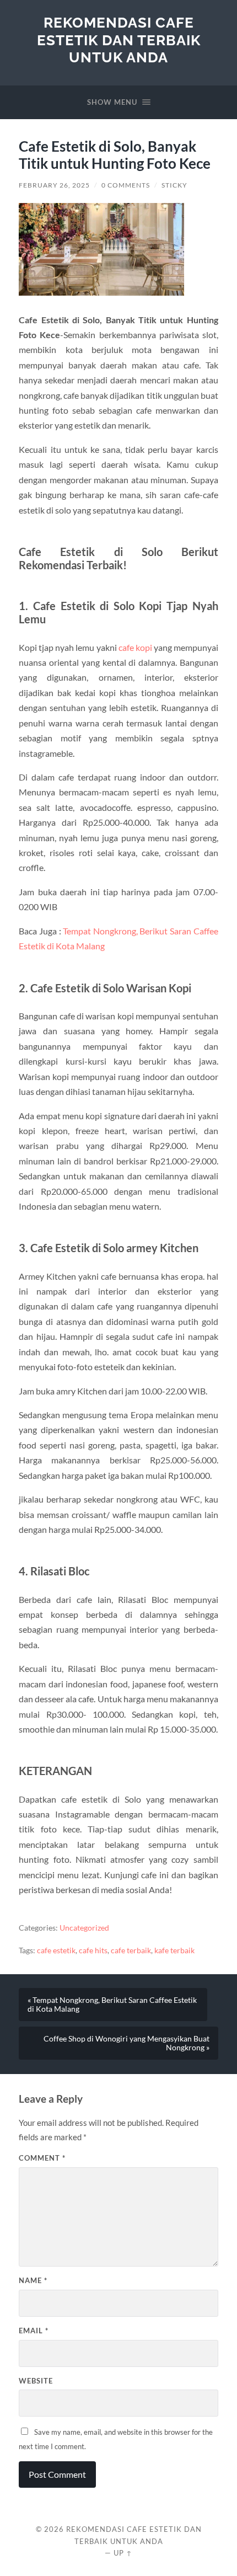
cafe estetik (56, 1950)
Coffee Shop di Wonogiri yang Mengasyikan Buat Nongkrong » (126, 2043)
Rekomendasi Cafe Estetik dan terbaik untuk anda (119, 40)
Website (36, 2381)
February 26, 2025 (54, 185)
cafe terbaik (131, 1950)
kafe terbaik (174, 1950)
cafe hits (93, 1950)
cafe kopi (135, 647)
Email (34, 2331)
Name (33, 2280)
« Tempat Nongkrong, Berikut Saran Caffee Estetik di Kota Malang (112, 2005)
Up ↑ (123, 2553)
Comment (42, 2158)
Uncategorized (84, 1928)
